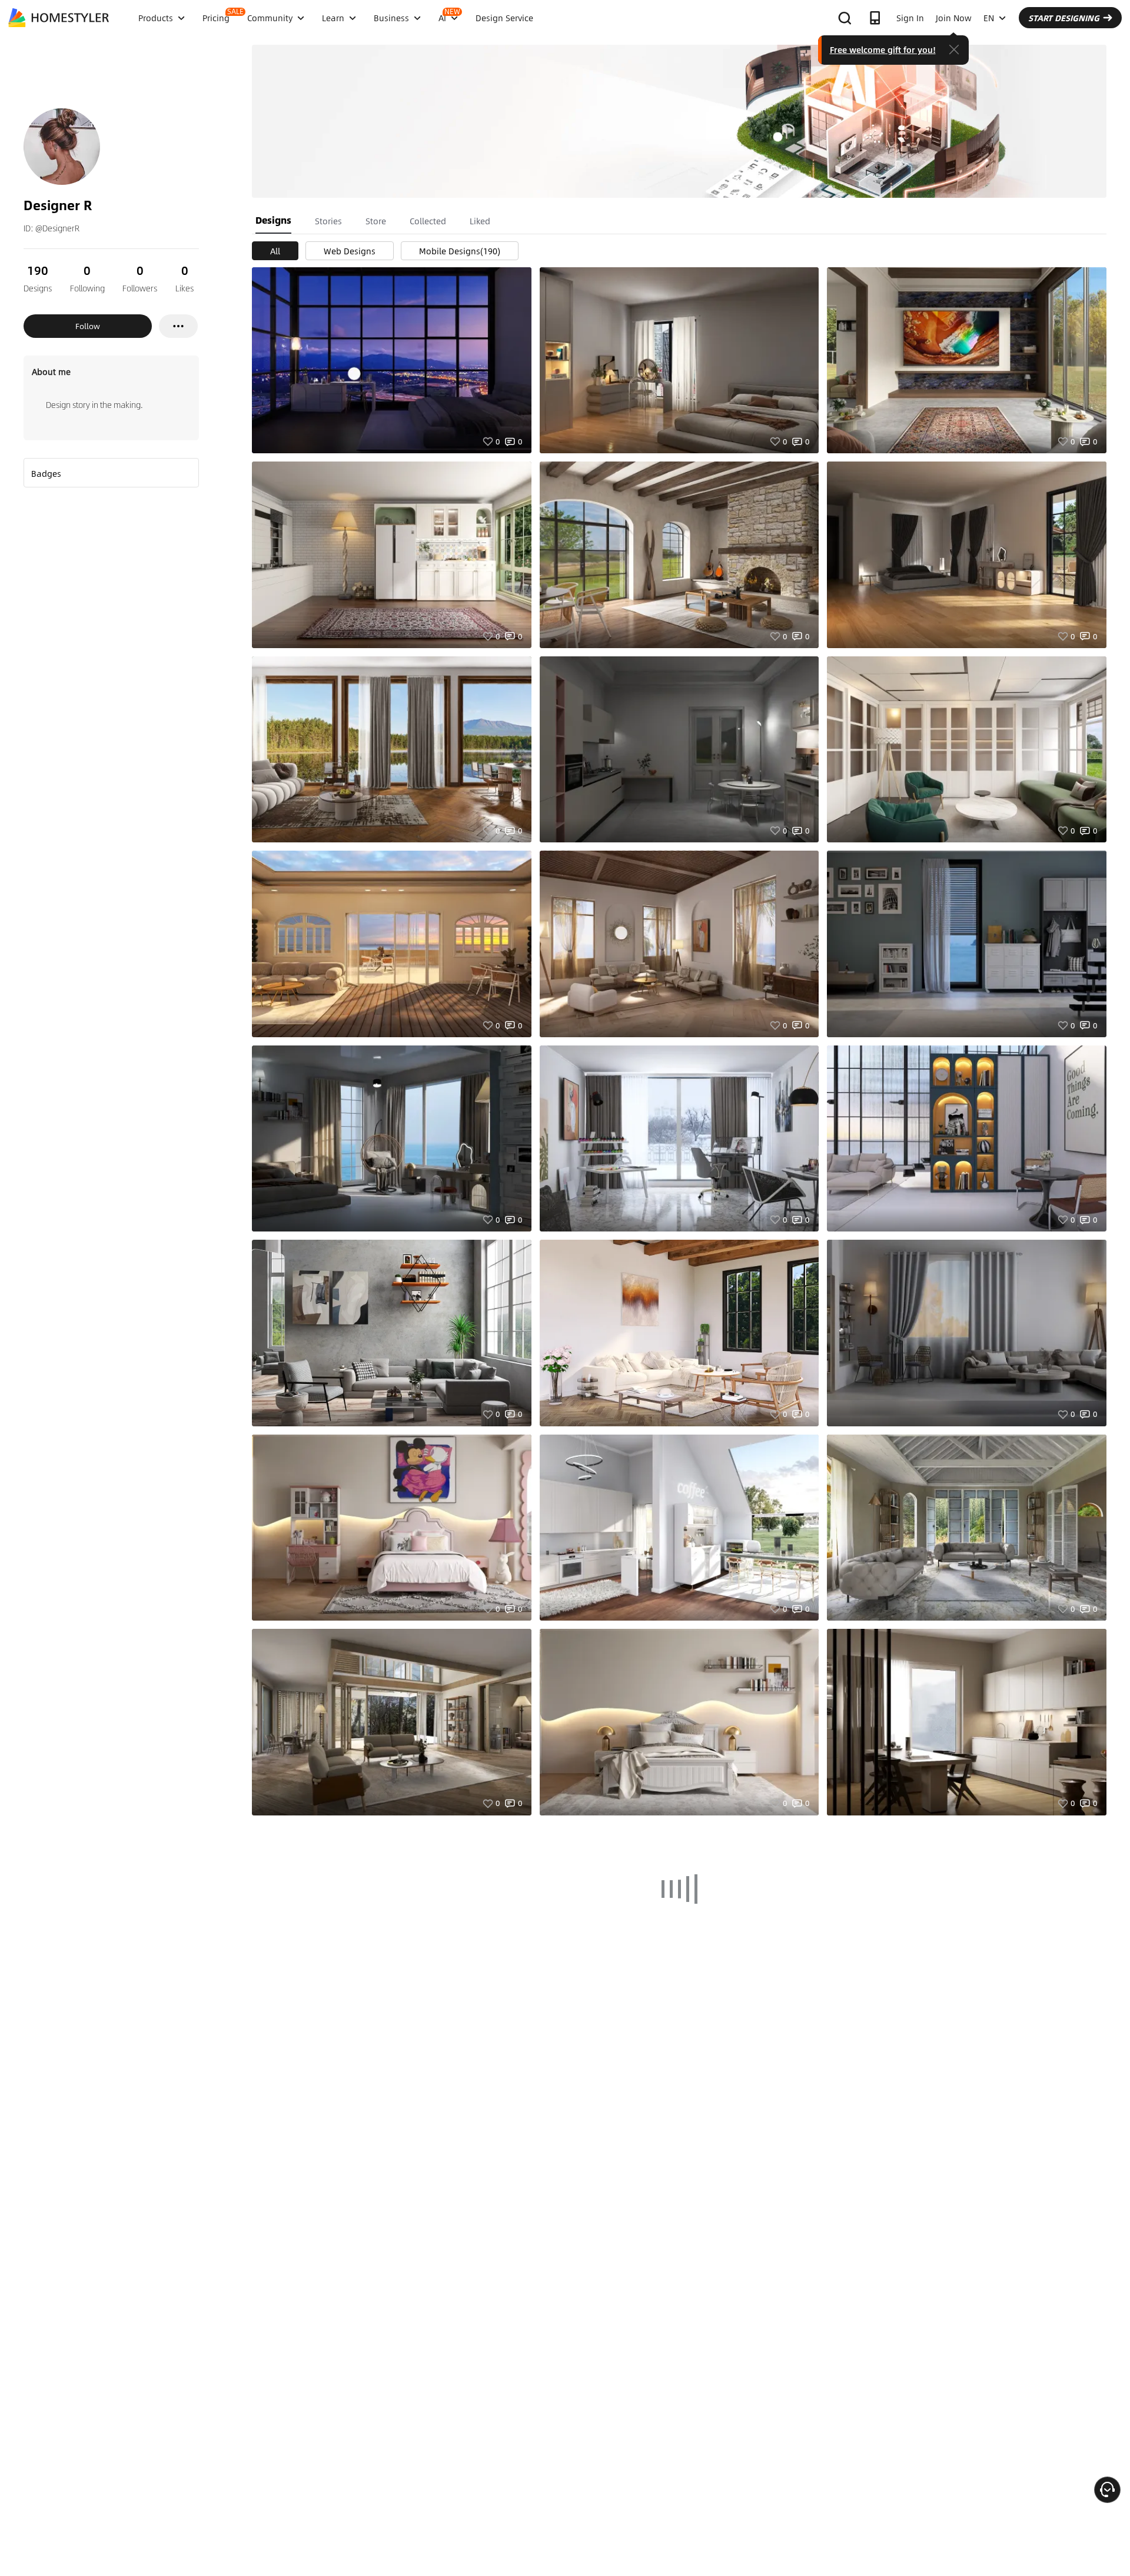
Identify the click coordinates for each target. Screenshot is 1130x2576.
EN (989, 18)
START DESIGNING (1064, 18)
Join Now (954, 18)
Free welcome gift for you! (883, 49)
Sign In (910, 18)
